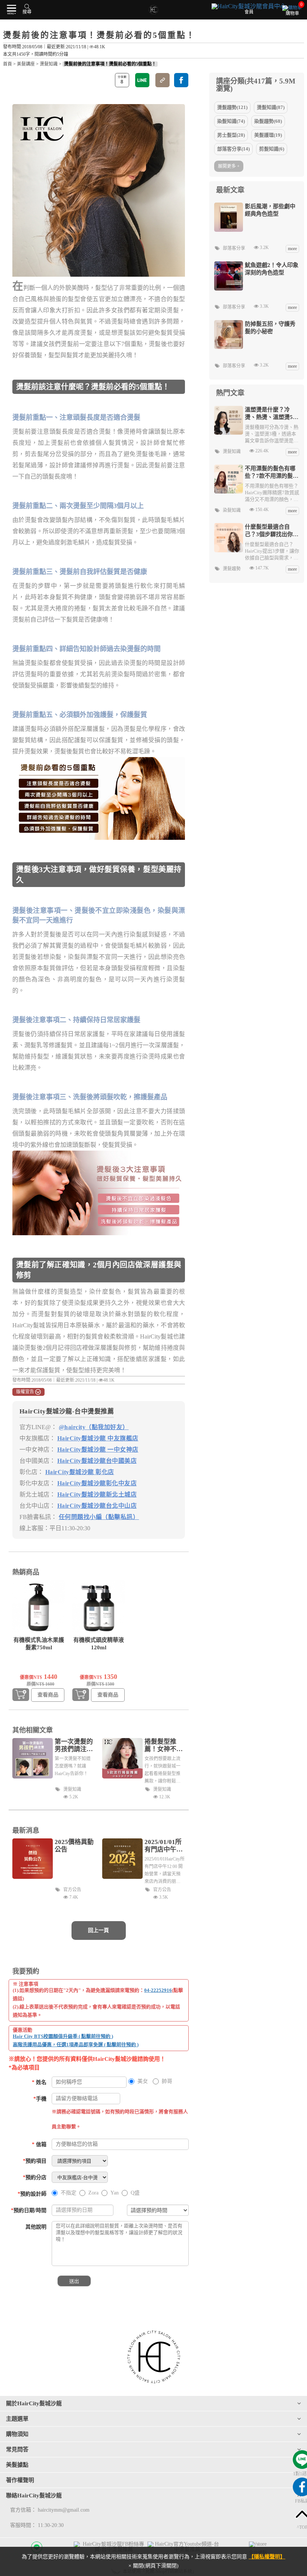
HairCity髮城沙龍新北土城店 (97, 1494)
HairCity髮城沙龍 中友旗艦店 (98, 1438)
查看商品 (48, 1695)
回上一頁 (98, 1930)
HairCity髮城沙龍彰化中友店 (97, 1483)
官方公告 (72, 1890)
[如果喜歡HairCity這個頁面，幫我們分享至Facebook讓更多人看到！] (181, 80)
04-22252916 (158, 1990)
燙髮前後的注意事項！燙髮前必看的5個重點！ (110, 64)
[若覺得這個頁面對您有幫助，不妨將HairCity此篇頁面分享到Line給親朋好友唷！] (142, 80)
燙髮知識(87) (271, 107)
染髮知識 (232, 510)
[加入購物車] (21, 1695)
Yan (115, 2193)
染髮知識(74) (231, 121)
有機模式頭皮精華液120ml (99, 1644)
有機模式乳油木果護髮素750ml (39, 1644)
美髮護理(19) (268, 135)
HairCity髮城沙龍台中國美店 (97, 1461)
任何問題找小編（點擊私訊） (99, 1517)
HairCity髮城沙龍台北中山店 (97, 1506)
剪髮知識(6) (272, 149)
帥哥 (167, 2081)
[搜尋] (27, 6)
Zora (93, 2193)
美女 (143, 2081)
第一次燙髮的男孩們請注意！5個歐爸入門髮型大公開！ (74, 1746)
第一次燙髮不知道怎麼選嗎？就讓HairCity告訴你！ (73, 1766)
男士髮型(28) (231, 135)
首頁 (7, 64)
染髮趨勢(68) (268, 121)
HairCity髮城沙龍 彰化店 (80, 1472)
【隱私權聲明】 (267, 2557)
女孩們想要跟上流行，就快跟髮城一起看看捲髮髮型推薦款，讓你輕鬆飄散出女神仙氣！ (162, 1770)
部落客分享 (234, 248)
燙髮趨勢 (232, 569)
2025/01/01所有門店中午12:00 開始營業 (163, 1846)
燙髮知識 (49, 64)
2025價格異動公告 (74, 1846)
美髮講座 (26, 64)
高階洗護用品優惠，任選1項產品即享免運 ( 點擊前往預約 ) (76, 2045)
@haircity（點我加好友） (94, 1427)
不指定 (69, 2193)
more (292, 249)
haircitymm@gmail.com (64, 2510)
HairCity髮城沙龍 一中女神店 (98, 1450)
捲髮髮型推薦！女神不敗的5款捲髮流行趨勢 (164, 1746)
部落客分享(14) (233, 149)
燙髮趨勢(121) (232, 107)
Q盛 (135, 2193)
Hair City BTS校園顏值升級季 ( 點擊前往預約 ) (63, 2036)
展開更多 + (229, 166)
